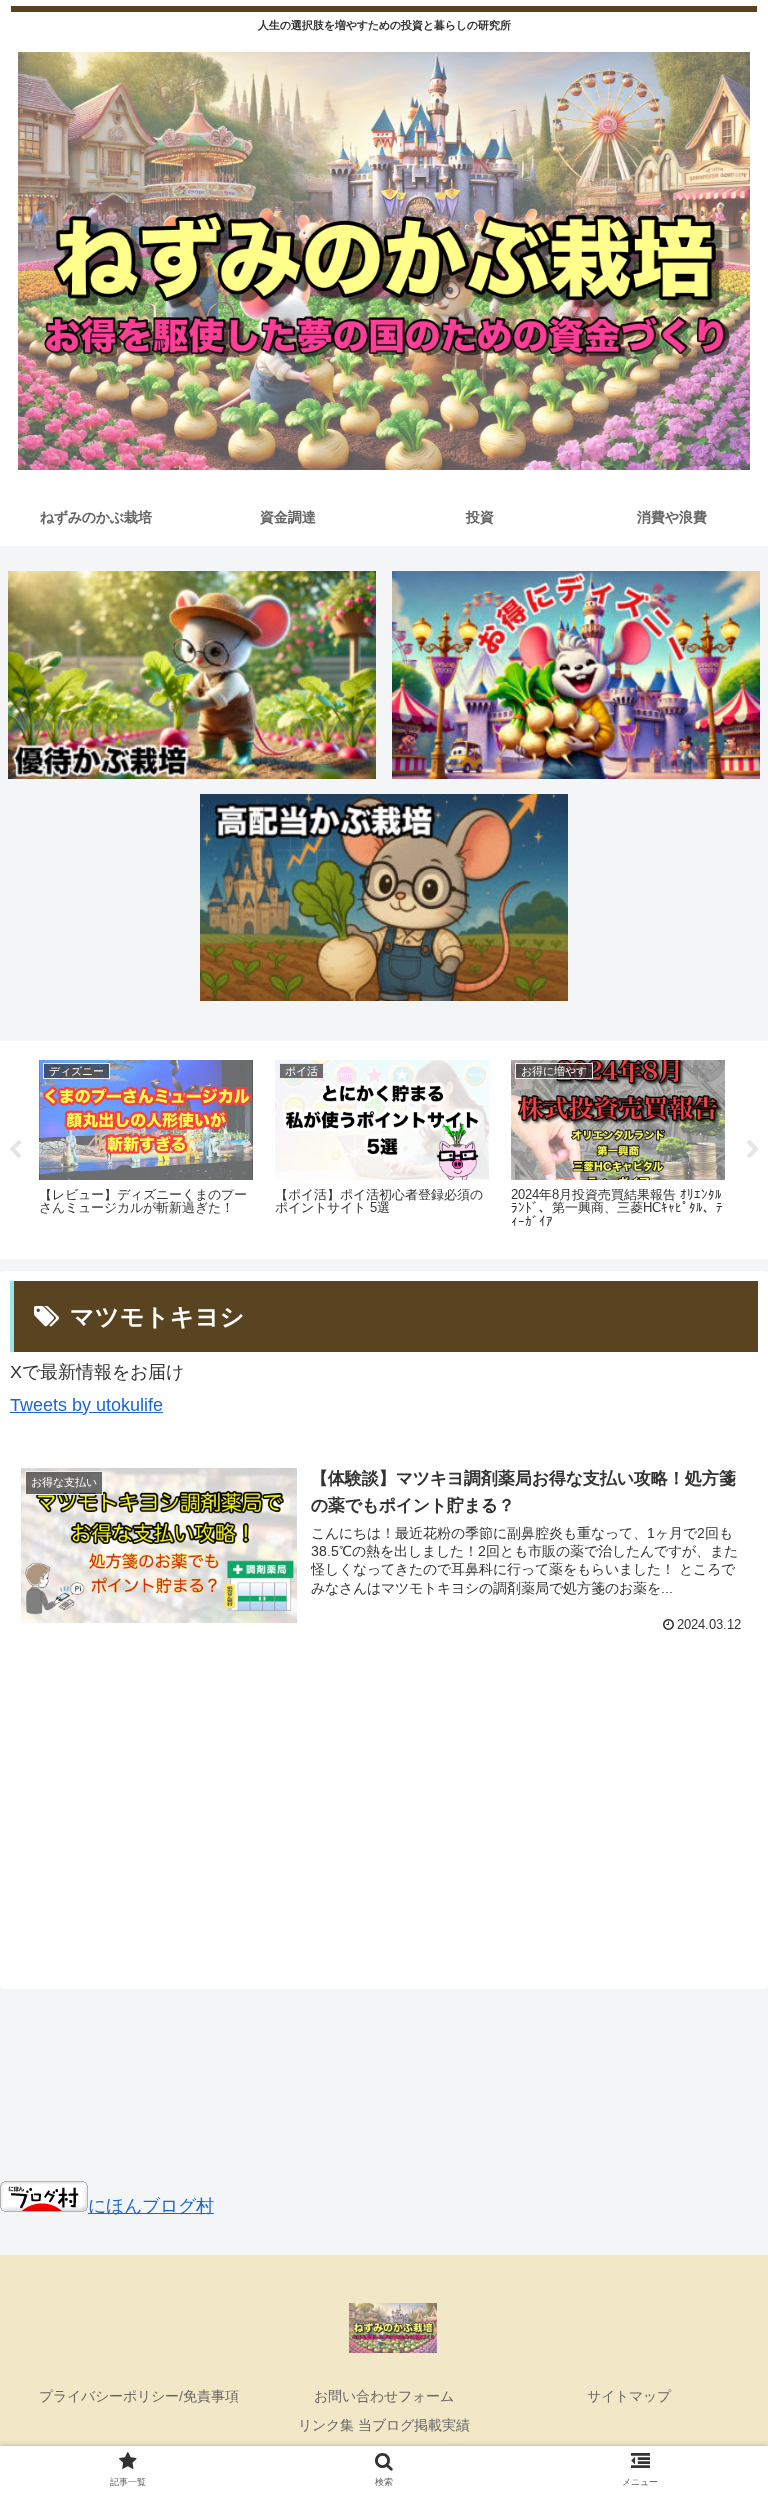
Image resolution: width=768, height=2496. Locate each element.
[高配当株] (384, 897)
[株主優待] (192, 674)
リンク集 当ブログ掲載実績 (384, 2425)
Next (753, 1150)
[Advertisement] (384, 1807)
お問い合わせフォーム (384, 2396)
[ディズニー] (576, 674)
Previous (15, 1150)
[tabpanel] (146, 1146)
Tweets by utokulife (86, 1405)
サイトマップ (629, 2396)
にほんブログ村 (151, 2206)
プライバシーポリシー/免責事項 (139, 2396)
